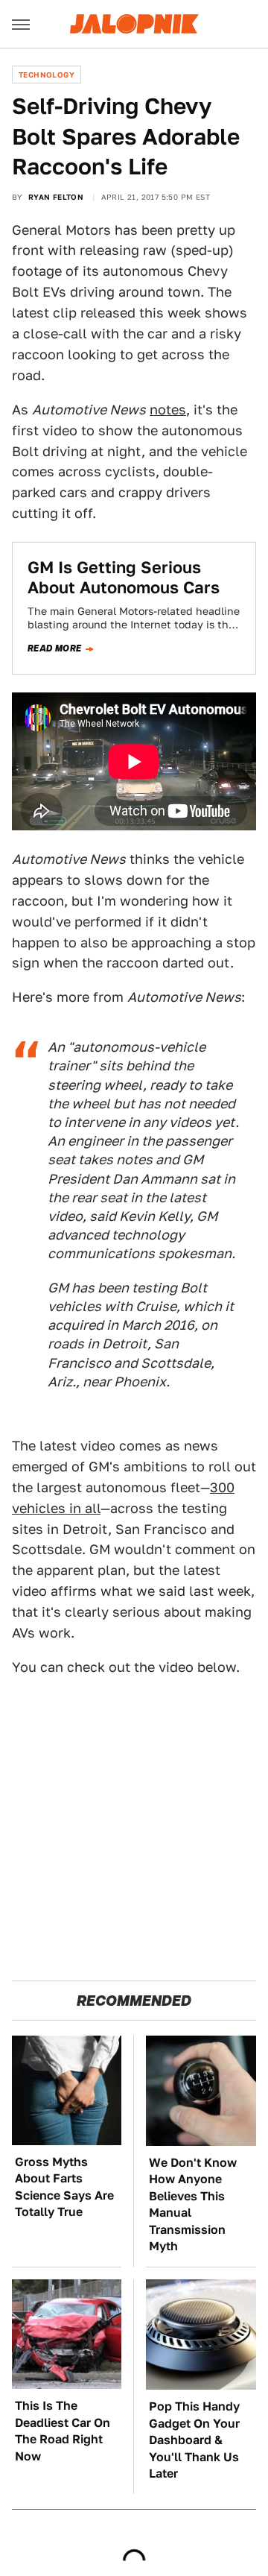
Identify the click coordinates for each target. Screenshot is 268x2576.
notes (168, 410)
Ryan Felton (56, 197)
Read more (55, 648)
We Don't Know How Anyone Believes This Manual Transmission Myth (193, 2204)
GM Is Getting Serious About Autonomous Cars (124, 577)
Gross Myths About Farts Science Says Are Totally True (64, 2187)
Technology (47, 75)
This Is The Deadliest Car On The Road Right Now (63, 2431)
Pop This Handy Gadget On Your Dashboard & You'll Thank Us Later (194, 2440)
